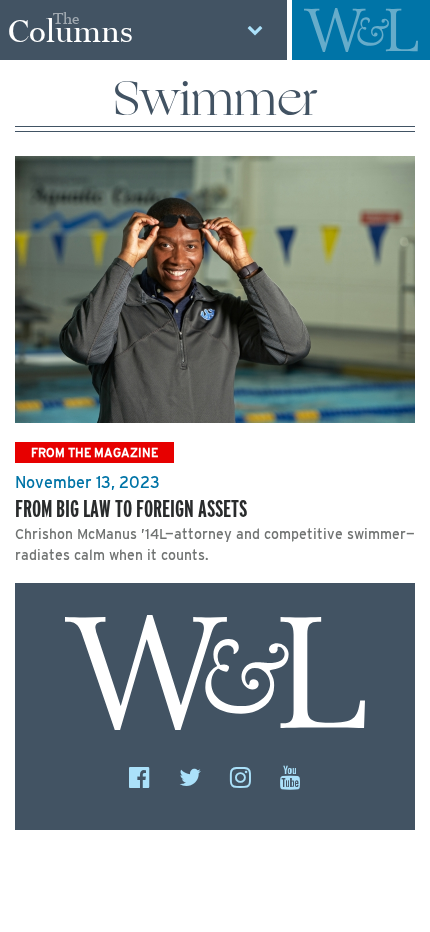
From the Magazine (94, 452)
